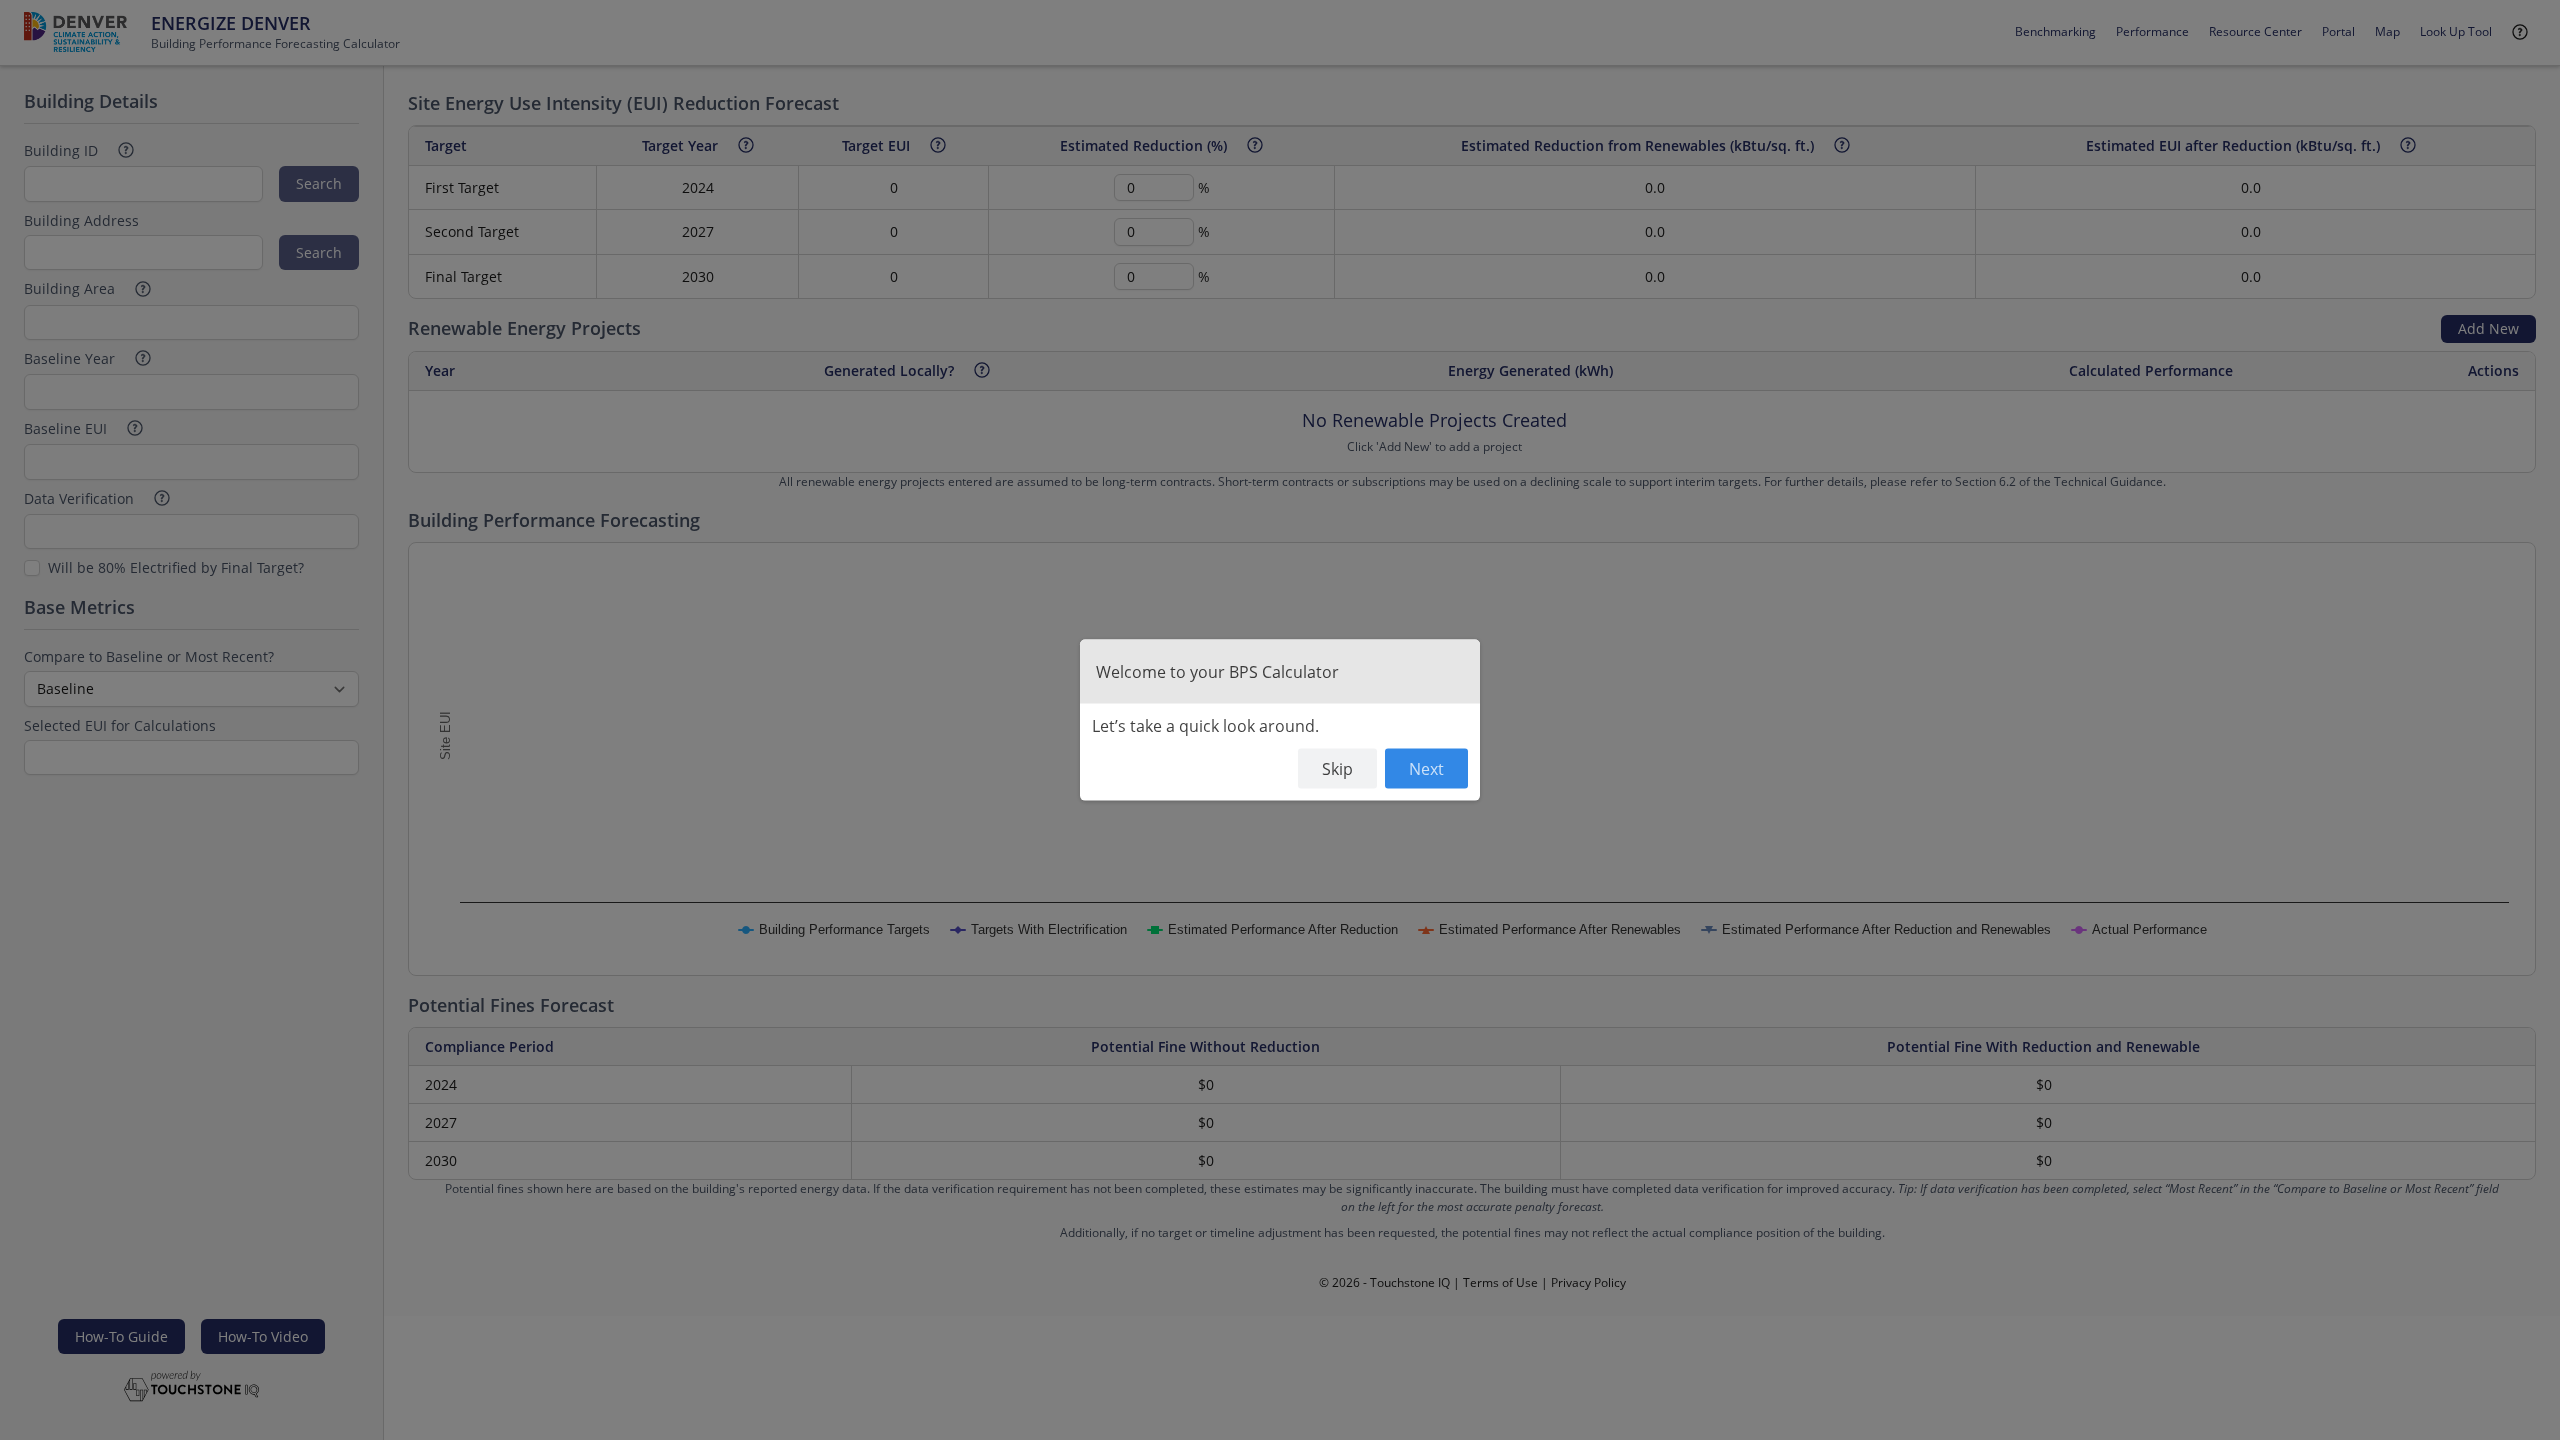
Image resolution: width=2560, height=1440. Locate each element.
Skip (1337, 768)
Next (1426, 768)
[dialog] (1280, 720)
